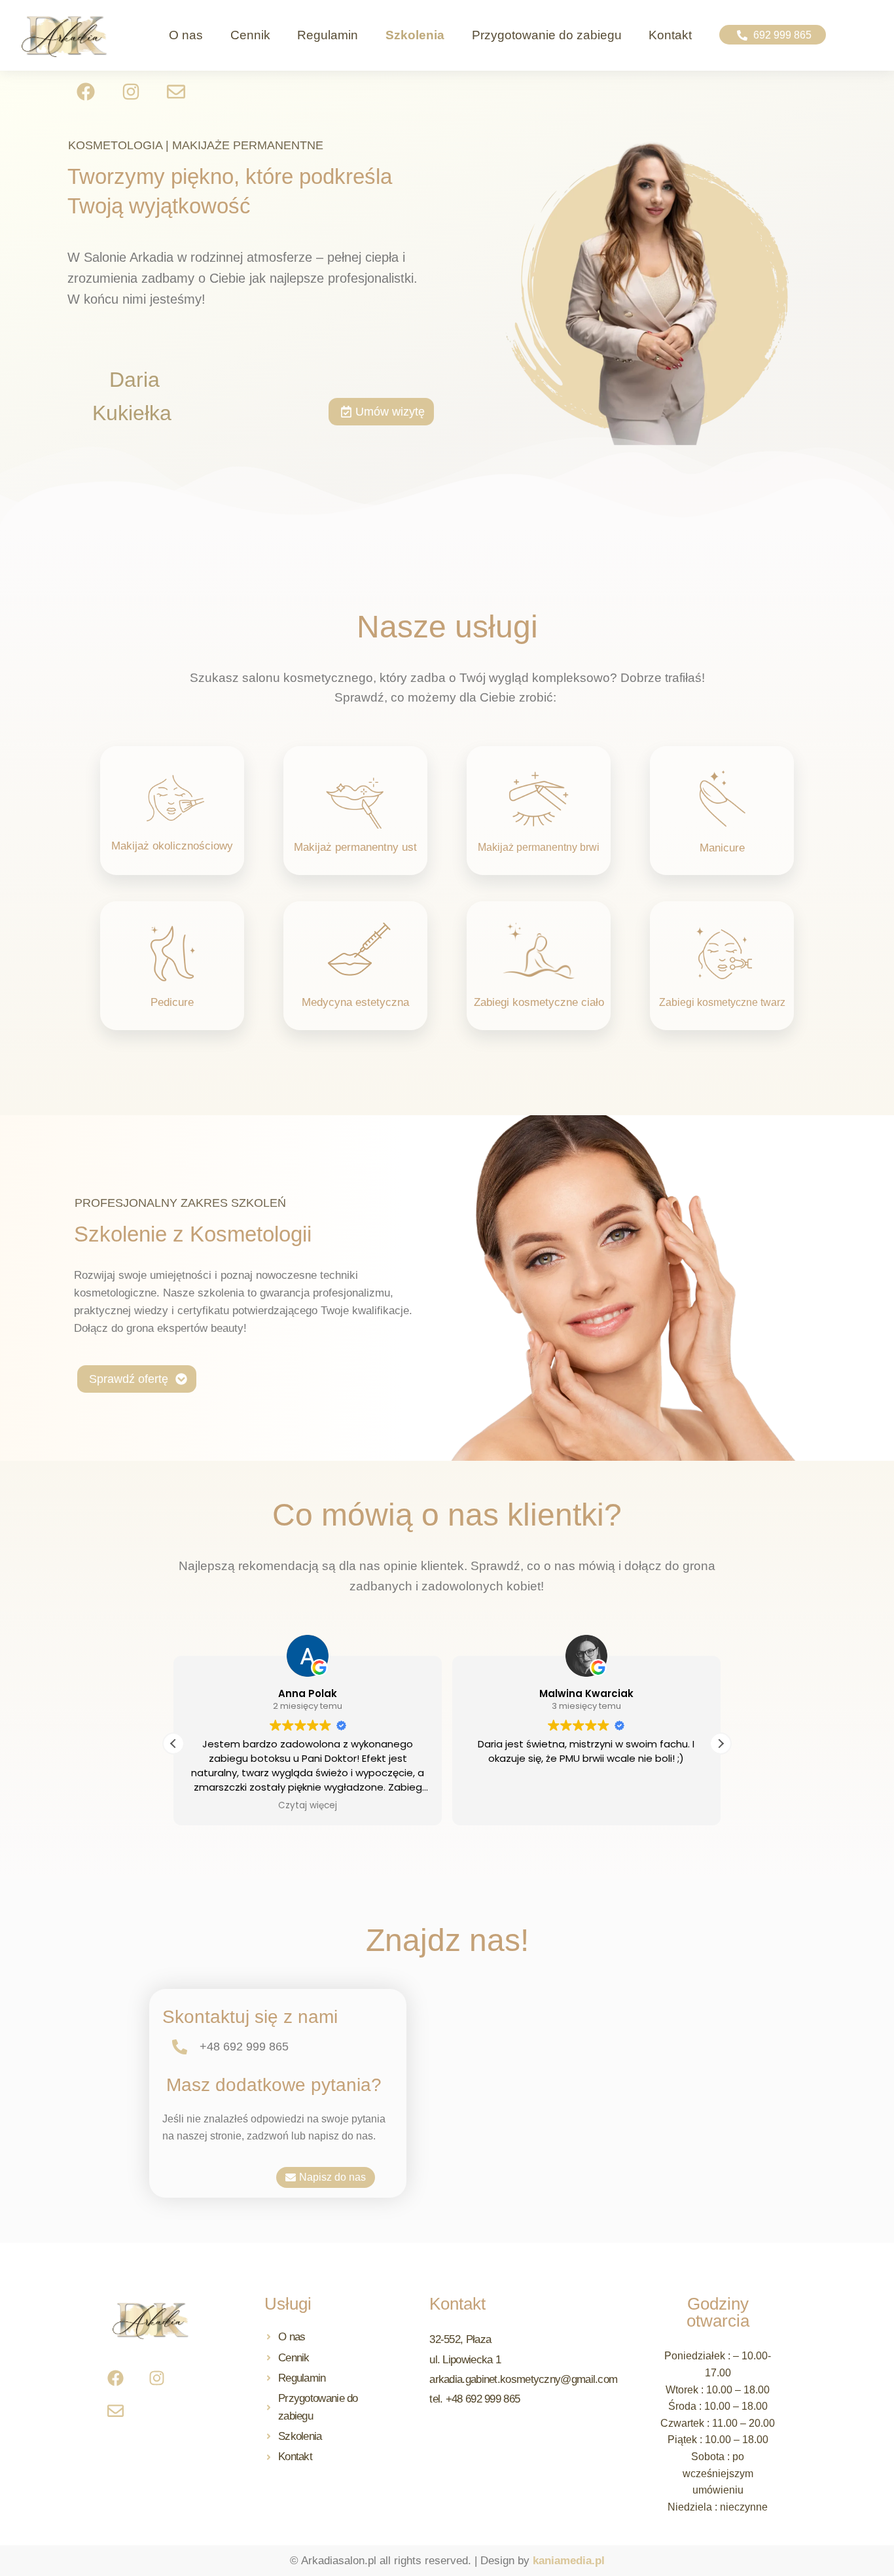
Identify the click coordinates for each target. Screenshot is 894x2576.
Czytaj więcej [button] (308, 1806)
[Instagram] (131, 92)
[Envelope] (176, 92)
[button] (772, 35)
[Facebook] (115, 2378)
